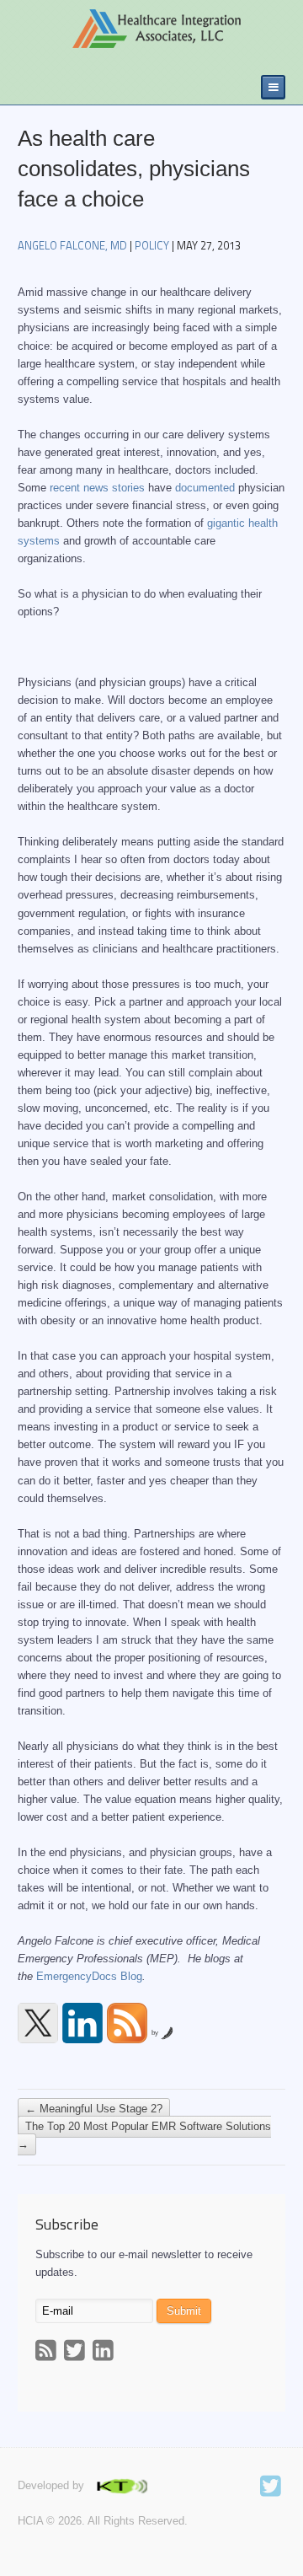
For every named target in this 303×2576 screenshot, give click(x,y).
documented (205, 488)
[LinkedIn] (105, 2353)
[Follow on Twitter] (273, 2488)
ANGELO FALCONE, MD (72, 245)
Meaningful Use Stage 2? (94, 2109)
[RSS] (48, 2353)
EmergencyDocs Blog (89, 1976)
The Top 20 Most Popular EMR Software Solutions (144, 2136)
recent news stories (97, 488)
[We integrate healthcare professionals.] (129, 29)
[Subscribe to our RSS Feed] (127, 2023)
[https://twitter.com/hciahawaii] (38, 2023)
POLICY (152, 245)
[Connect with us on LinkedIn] (82, 2023)
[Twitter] (77, 2353)
